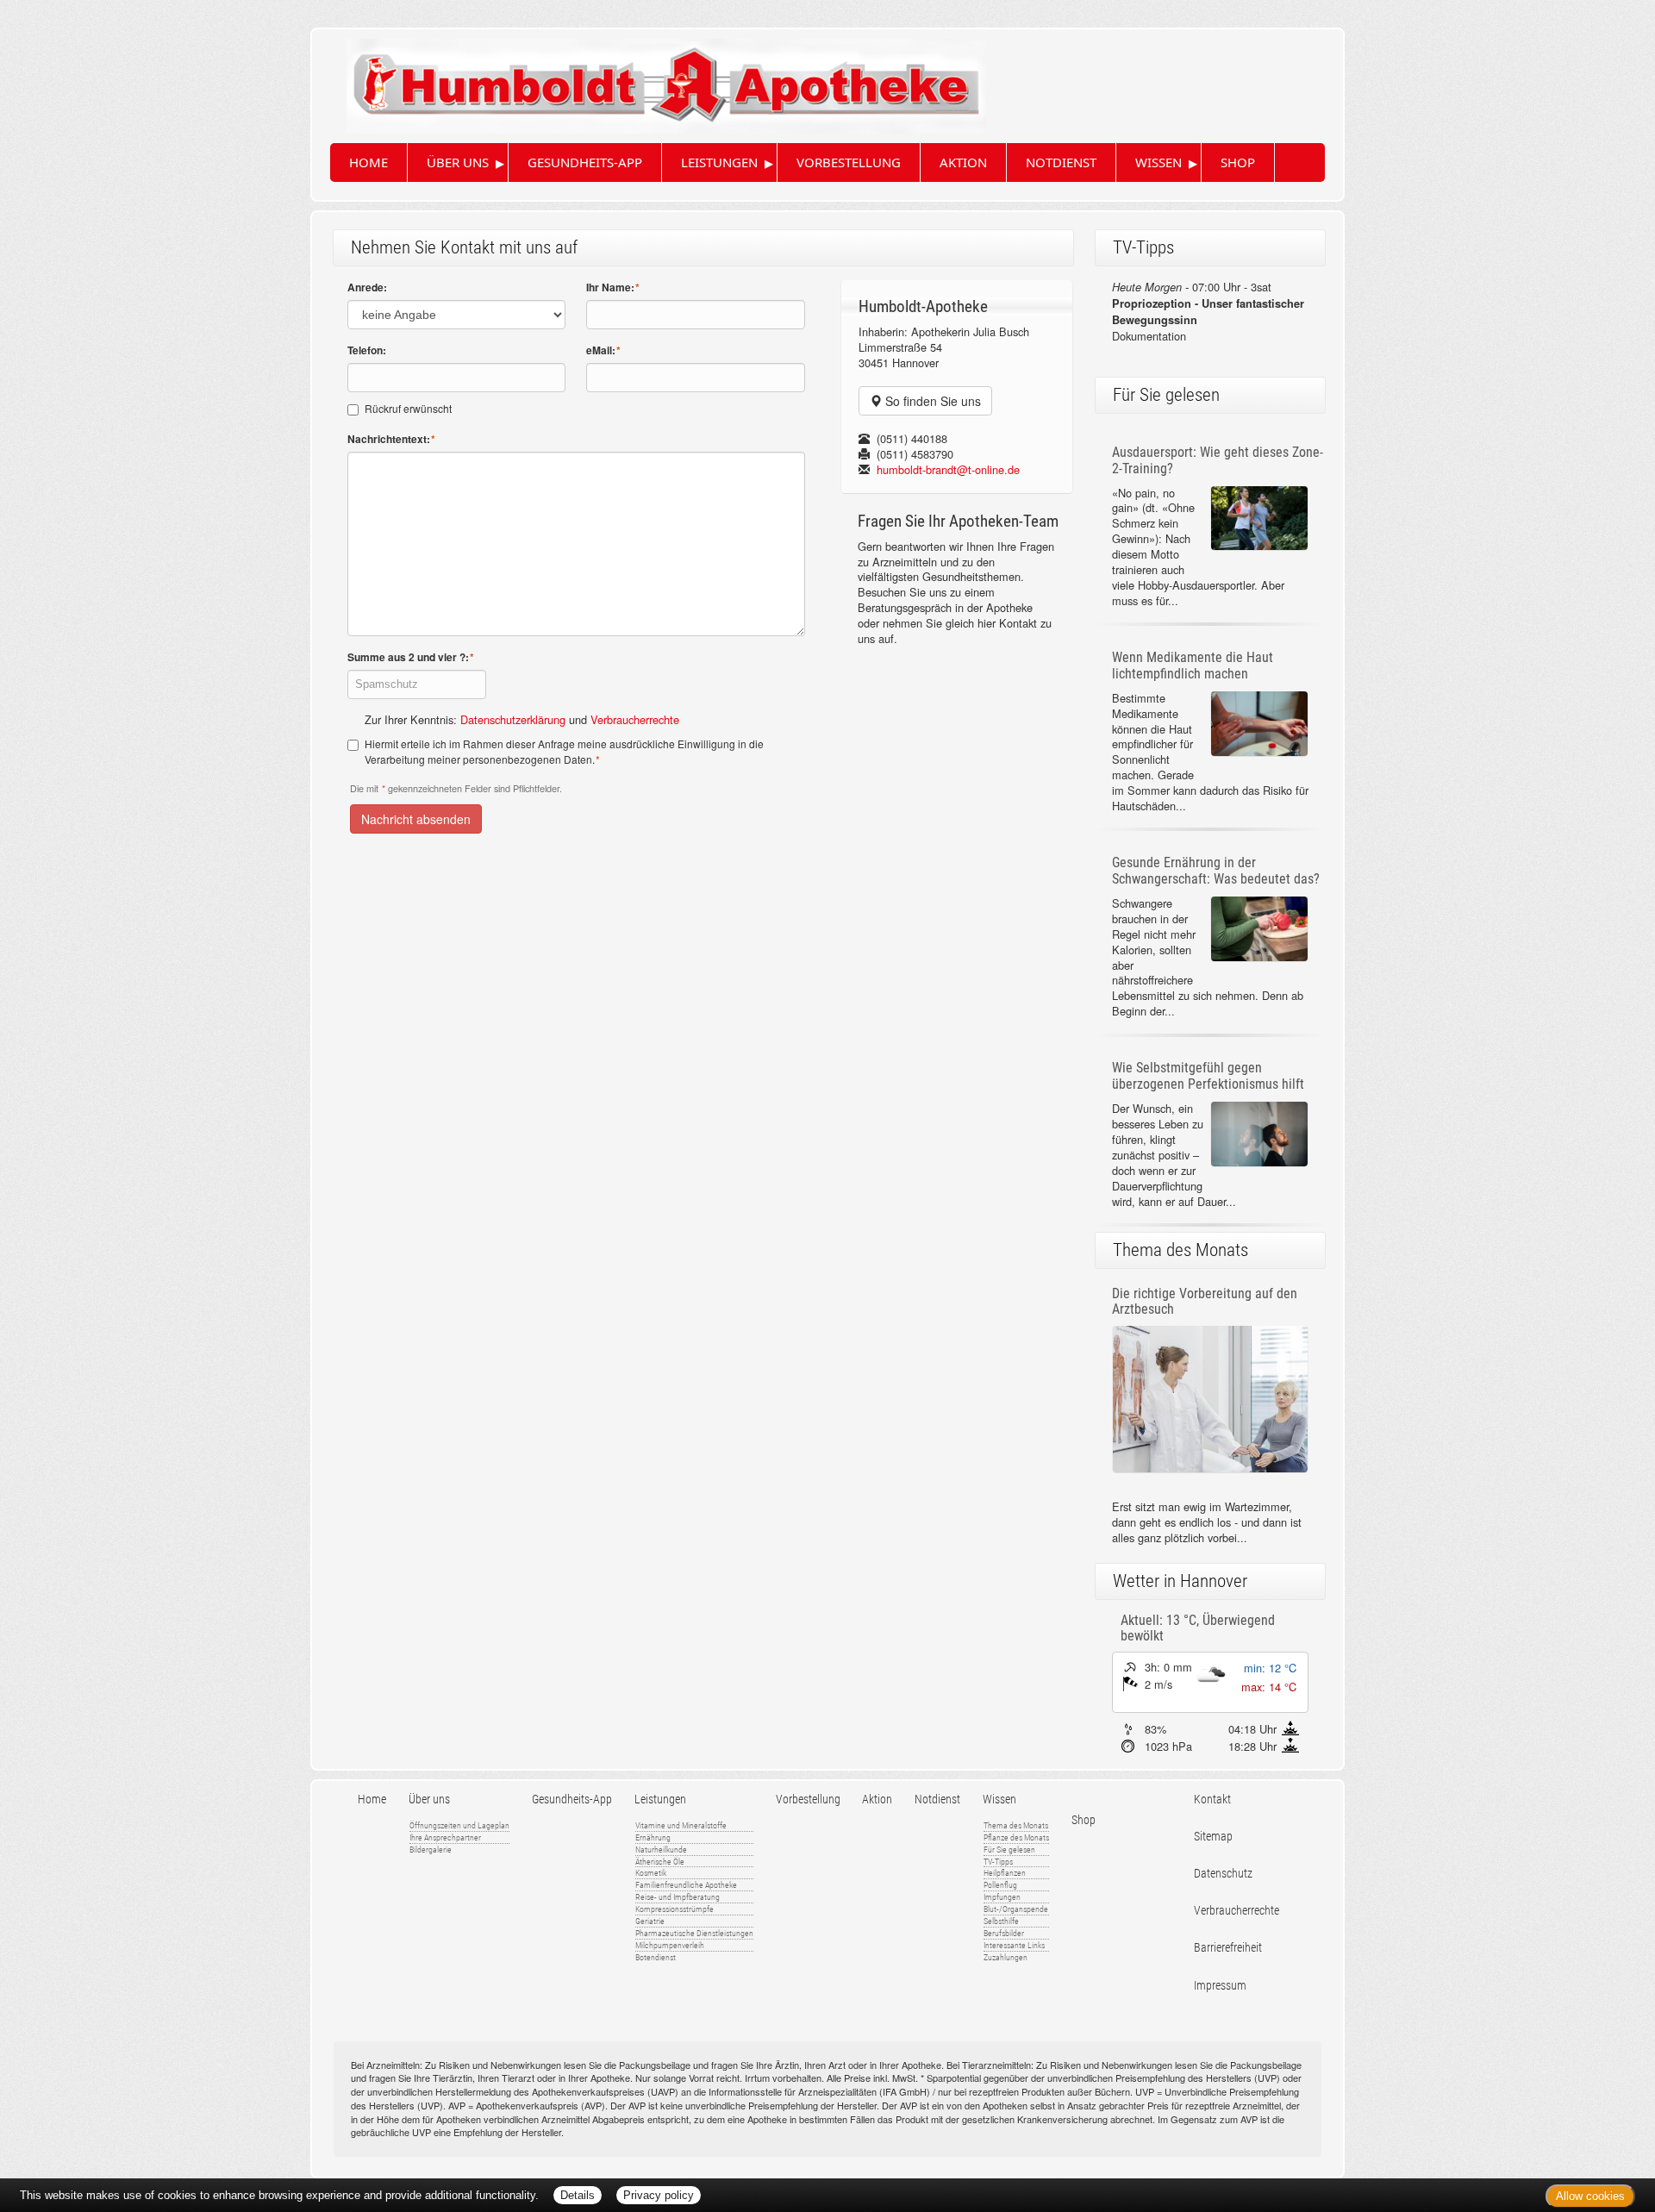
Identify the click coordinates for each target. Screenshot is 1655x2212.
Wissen (1158, 162)
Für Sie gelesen (1009, 1850)
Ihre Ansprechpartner (445, 1837)
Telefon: (367, 350)
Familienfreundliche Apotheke (686, 1885)
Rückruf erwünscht (408, 408)
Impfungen (1002, 1897)
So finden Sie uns (931, 401)
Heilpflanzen (1005, 1873)
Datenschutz (1223, 1874)
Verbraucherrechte (635, 719)
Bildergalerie (431, 1850)
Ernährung (653, 1837)
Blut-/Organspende (1016, 1909)
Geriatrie (650, 1921)
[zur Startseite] (649, 79)
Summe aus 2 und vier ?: (411, 657)
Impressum (1220, 1986)
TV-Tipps (998, 1862)
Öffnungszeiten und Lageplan (459, 1825)
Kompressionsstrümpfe (674, 1909)
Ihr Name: (613, 287)
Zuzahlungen (1005, 1957)
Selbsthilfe (1001, 1921)
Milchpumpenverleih (670, 1945)
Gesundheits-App (585, 162)
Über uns (458, 162)
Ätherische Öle (660, 1862)
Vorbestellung (849, 162)
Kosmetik (651, 1873)
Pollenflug (1000, 1885)
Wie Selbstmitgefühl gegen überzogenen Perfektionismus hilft (1208, 1076)
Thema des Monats (1016, 1825)
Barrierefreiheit (1228, 1948)
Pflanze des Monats (1016, 1837)
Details (578, 2195)
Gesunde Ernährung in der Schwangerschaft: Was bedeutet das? (1216, 871)
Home (368, 162)
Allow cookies (1590, 2196)
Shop (1238, 162)
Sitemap (1213, 1837)
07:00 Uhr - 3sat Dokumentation (1208, 311)
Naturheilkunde (661, 1850)
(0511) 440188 (912, 438)
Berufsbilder (1004, 1933)
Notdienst (1061, 162)
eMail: (603, 350)
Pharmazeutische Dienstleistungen (694, 1933)
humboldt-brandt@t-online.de (948, 469)
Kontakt (1212, 1800)
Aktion (963, 162)
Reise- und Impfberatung (678, 1897)
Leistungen (719, 162)
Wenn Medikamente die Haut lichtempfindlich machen (1193, 665)
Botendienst (656, 1957)
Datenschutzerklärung (513, 719)
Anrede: (367, 287)
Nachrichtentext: (391, 439)
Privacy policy (659, 2195)
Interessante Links (1014, 1945)
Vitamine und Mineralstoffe (681, 1825)
